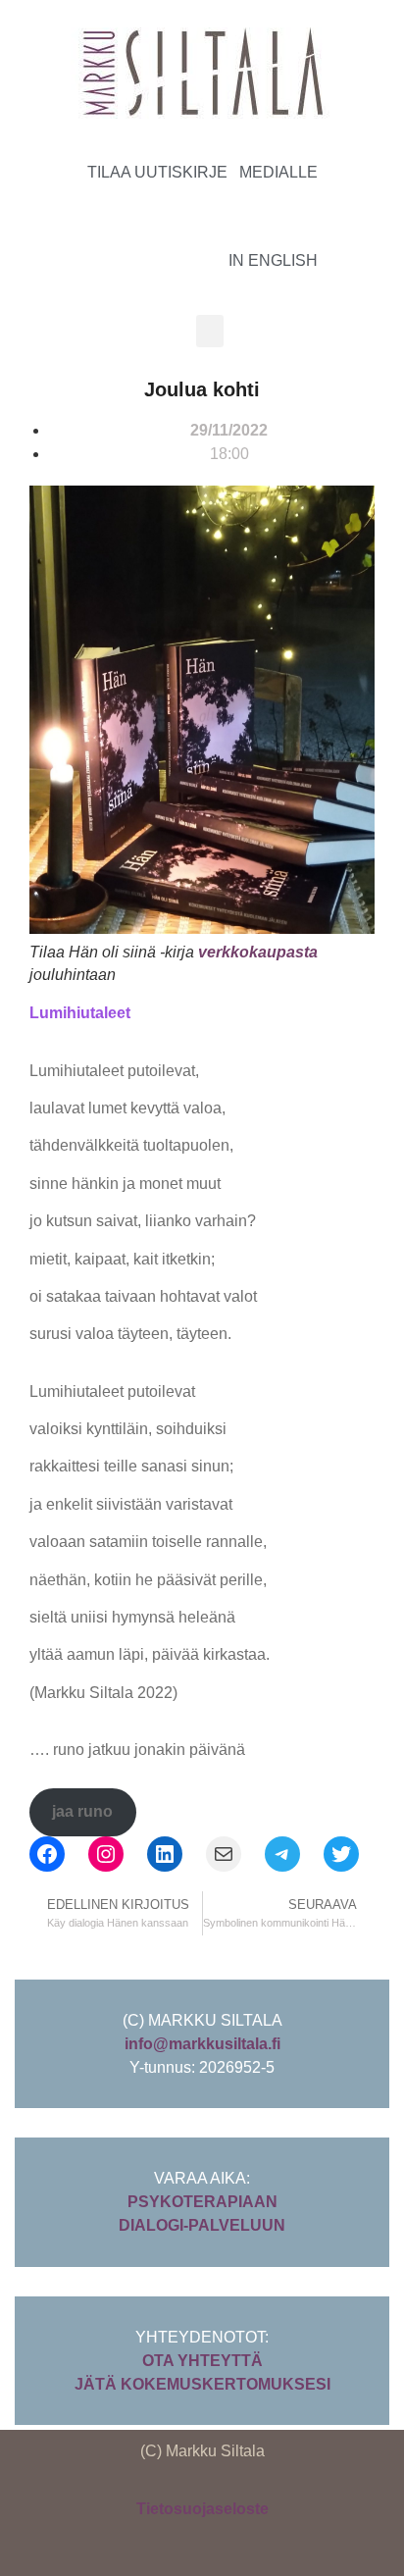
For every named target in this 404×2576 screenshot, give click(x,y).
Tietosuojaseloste (202, 2509)
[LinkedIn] (165, 1854)
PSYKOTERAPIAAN (202, 2202)
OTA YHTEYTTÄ (202, 2361)
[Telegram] (282, 1854)
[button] (210, 331)
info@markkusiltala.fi (202, 2044)
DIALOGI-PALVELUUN (202, 2225)
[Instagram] (353, 214)
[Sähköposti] (224, 1854)
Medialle (278, 172)
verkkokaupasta (258, 952)
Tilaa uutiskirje (157, 172)
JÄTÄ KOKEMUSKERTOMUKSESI (202, 2384)
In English (273, 260)
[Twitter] (341, 1854)
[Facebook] (47, 1854)
